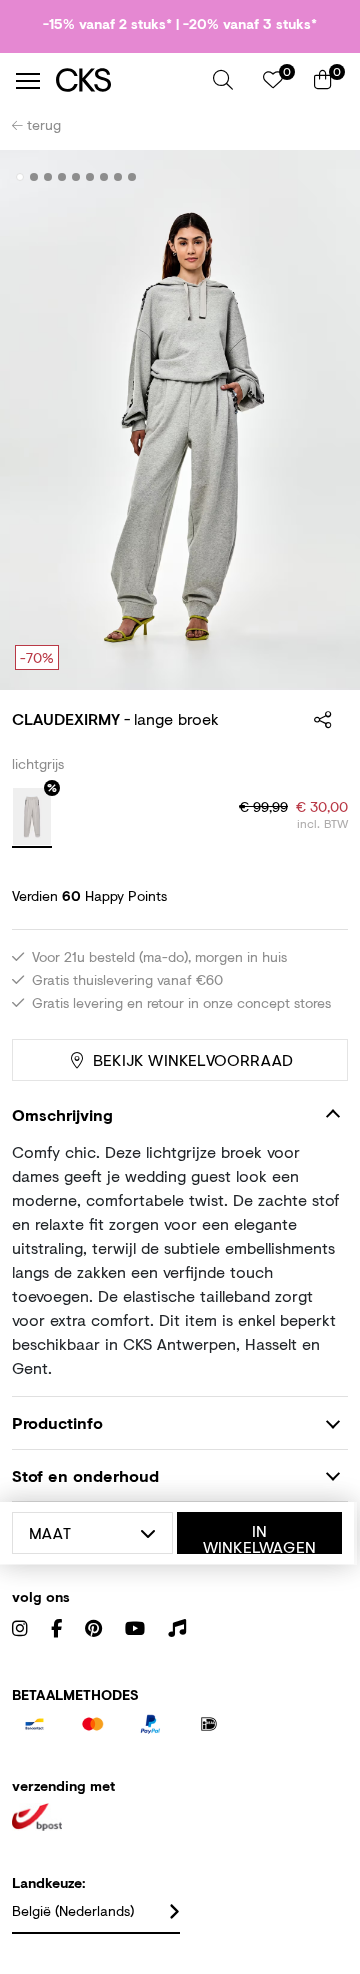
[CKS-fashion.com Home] (127, 80)
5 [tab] (76, 177)
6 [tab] (90, 177)
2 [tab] (34, 177)
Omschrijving (62, 1114)
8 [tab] (118, 177)
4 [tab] (62, 177)
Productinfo (57, 1422)
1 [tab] (20, 177)
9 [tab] (132, 177)
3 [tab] (48, 177)
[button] (223, 80)
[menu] (28, 81)
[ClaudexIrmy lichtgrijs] (32, 818)
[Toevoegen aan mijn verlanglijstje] (318, 178)
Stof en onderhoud (85, 1475)
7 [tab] (104, 177)
